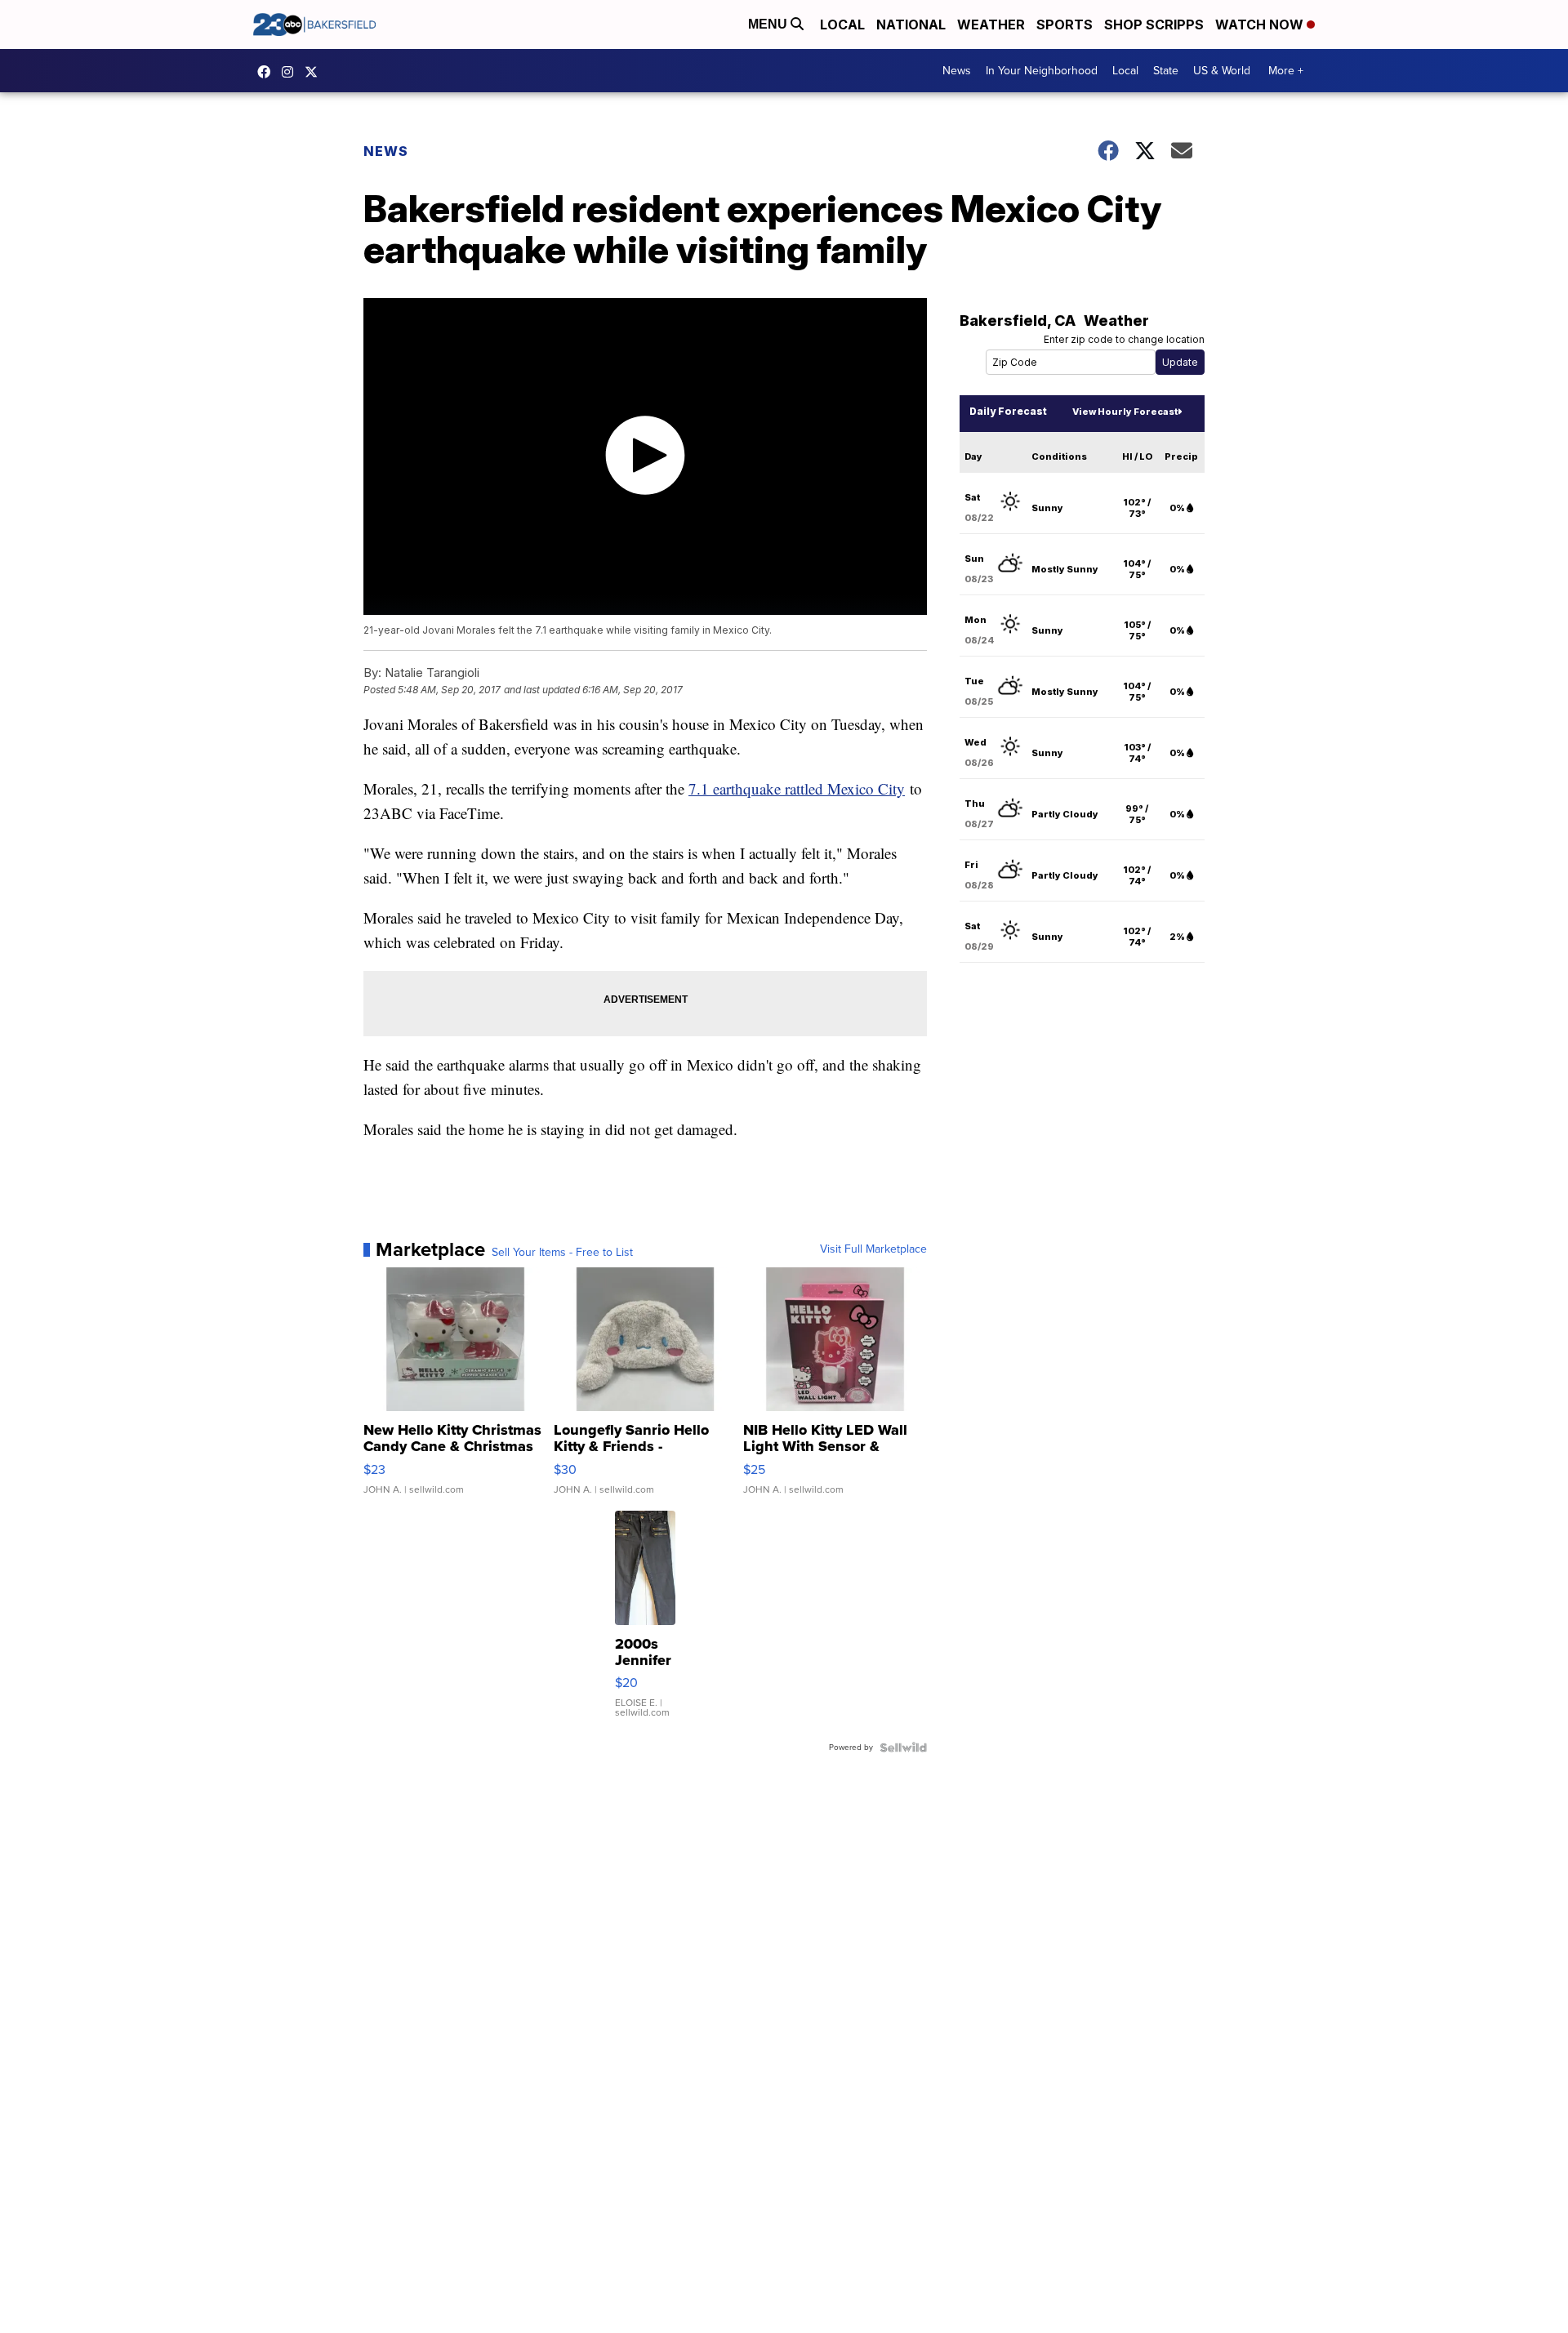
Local (842, 24)
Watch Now (1261, 24)
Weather (991, 24)
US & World (1222, 71)
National (911, 24)
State (1166, 71)
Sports (1065, 24)
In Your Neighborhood (1042, 71)
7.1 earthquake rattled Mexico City (797, 788)
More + (1286, 71)
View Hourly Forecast (1125, 412)
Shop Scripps (1154, 24)
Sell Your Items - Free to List (562, 1253)
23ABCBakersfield (268, 72)
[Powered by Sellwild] (903, 1748)
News (957, 71)
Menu (769, 24)
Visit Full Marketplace (873, 1249)
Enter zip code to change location (1124, 339)
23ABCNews (292, 72)
